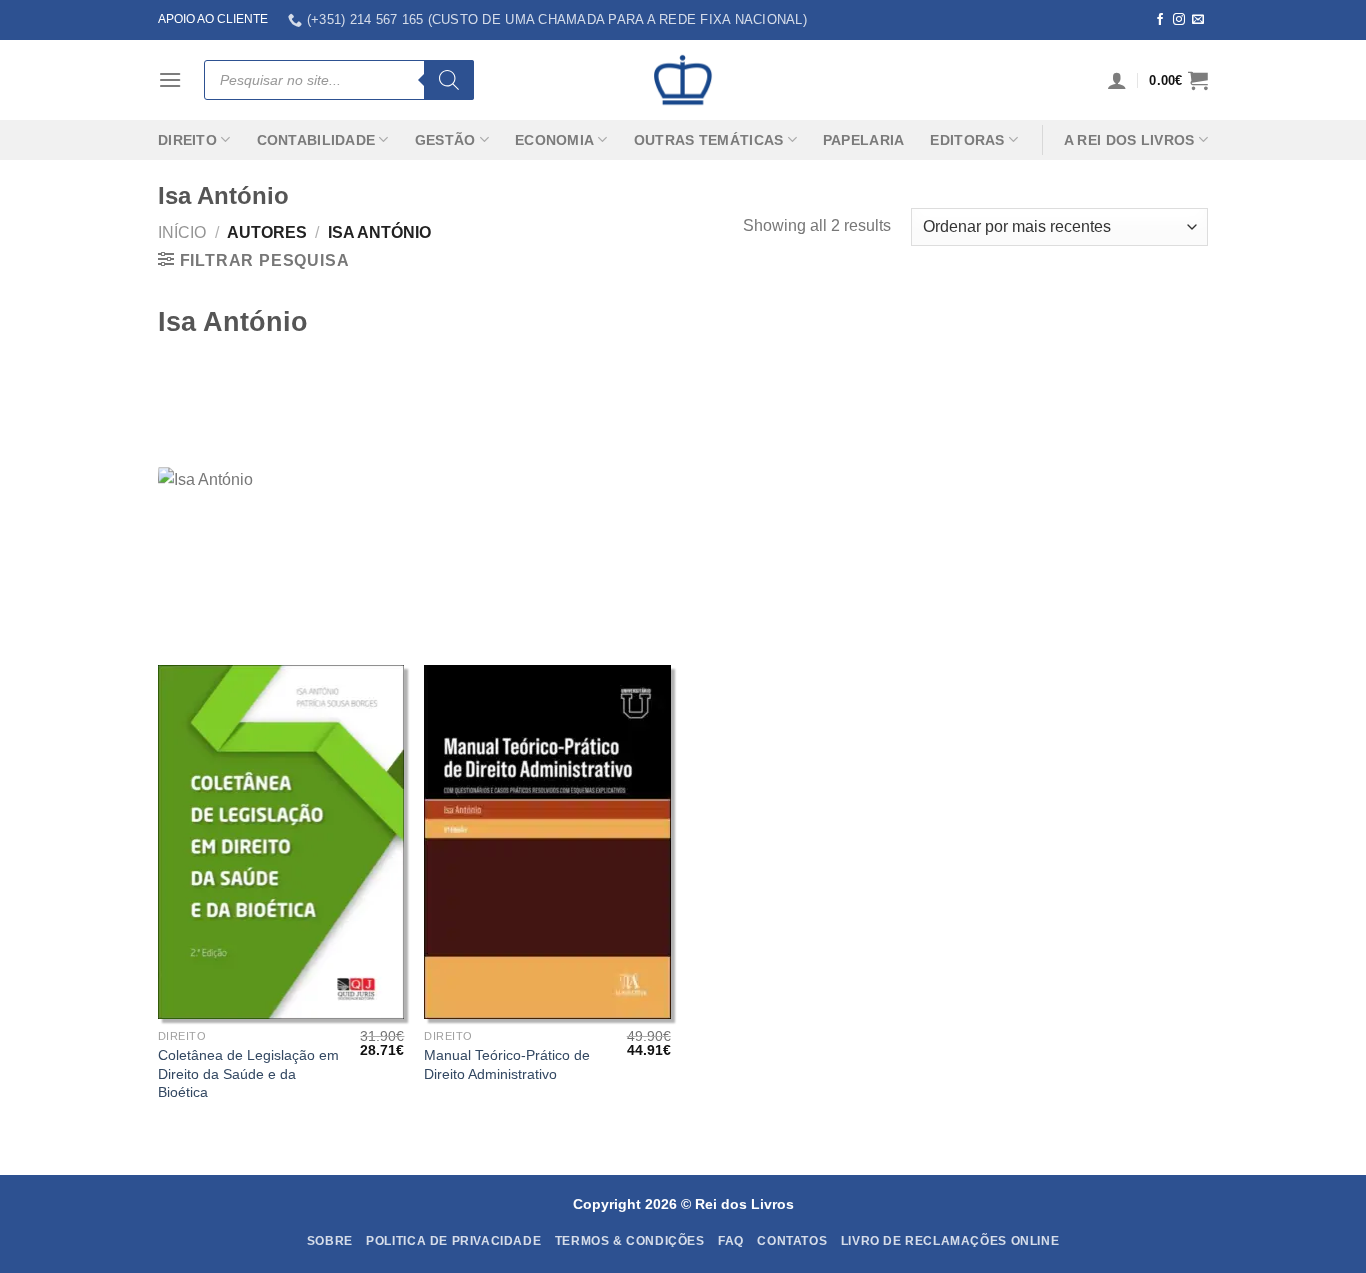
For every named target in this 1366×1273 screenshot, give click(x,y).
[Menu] (170, 79)
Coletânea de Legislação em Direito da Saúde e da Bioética (248, 1073)
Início (182, 232)
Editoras (967, 140)
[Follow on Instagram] (1179, 20)
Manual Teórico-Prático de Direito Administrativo (507, 1064)
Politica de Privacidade (453, 1241)
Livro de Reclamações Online (950, 1241)
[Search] (449, 80)
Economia (554, 140)
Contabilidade (316, 140)
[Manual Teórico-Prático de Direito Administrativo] (547, 842)
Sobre (330, 1241)
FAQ (731, 1241)
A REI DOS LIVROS (1129, 140)
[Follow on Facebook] (1160, 20)
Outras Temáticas (709, 140)
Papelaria (864, 140)
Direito (187, 140)
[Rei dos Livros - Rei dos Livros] (683, 80)
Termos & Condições (630, 1241)
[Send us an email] (1198, 20)
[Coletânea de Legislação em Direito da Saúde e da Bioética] (281, 842)
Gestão (445, 140)
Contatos (792, 1241)
